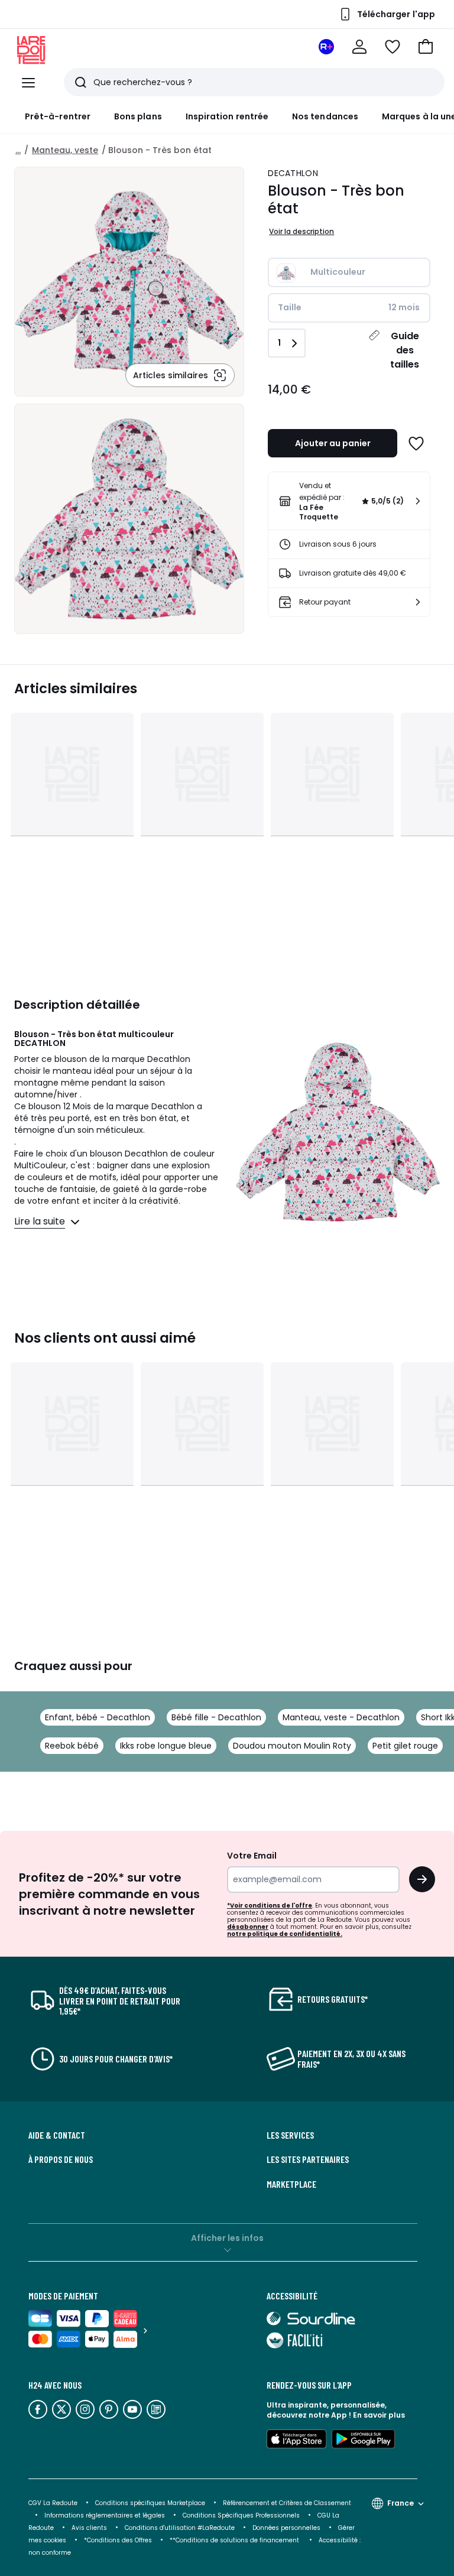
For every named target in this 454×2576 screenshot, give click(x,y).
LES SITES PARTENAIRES (308, 2159)
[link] (349, 501)
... (18, 150)
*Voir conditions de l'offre (270, 1906)
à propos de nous (61, 2159)
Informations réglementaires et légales (105, 2515)
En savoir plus (379, 2415)
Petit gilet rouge (405, 1746)
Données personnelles (286, 2528)
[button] (426, 47)
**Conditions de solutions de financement (235, 2540)
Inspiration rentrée (227, 116)
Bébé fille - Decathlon (216, 1717)
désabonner (248, 1927)
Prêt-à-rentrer (58, 116)
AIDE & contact (57, 2135)
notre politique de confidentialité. (285, 1934)
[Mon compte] (359, 47)
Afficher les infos (227, 2238)
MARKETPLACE (291, 2184)
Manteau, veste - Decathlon (341, 1717)
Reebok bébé (72, 1746)
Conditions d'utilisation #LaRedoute (180, 2528)
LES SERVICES (290, 2135)
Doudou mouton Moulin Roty (292, 1746)
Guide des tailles (405, 350)
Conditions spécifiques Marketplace (150, 2503)
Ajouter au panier (333, 443)
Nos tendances (325, 116)
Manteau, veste (65, 150)
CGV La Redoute (53, 2503)
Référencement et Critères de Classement (287, 2503)
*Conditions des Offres (118, 2540)
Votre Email (252, 1856)
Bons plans (138, 116)
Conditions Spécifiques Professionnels (241, 2515)
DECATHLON (293, 173)
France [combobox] (401, 2503)
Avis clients (89, 2528)
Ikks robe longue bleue (166, 1746)
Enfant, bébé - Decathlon (98, 1717)
